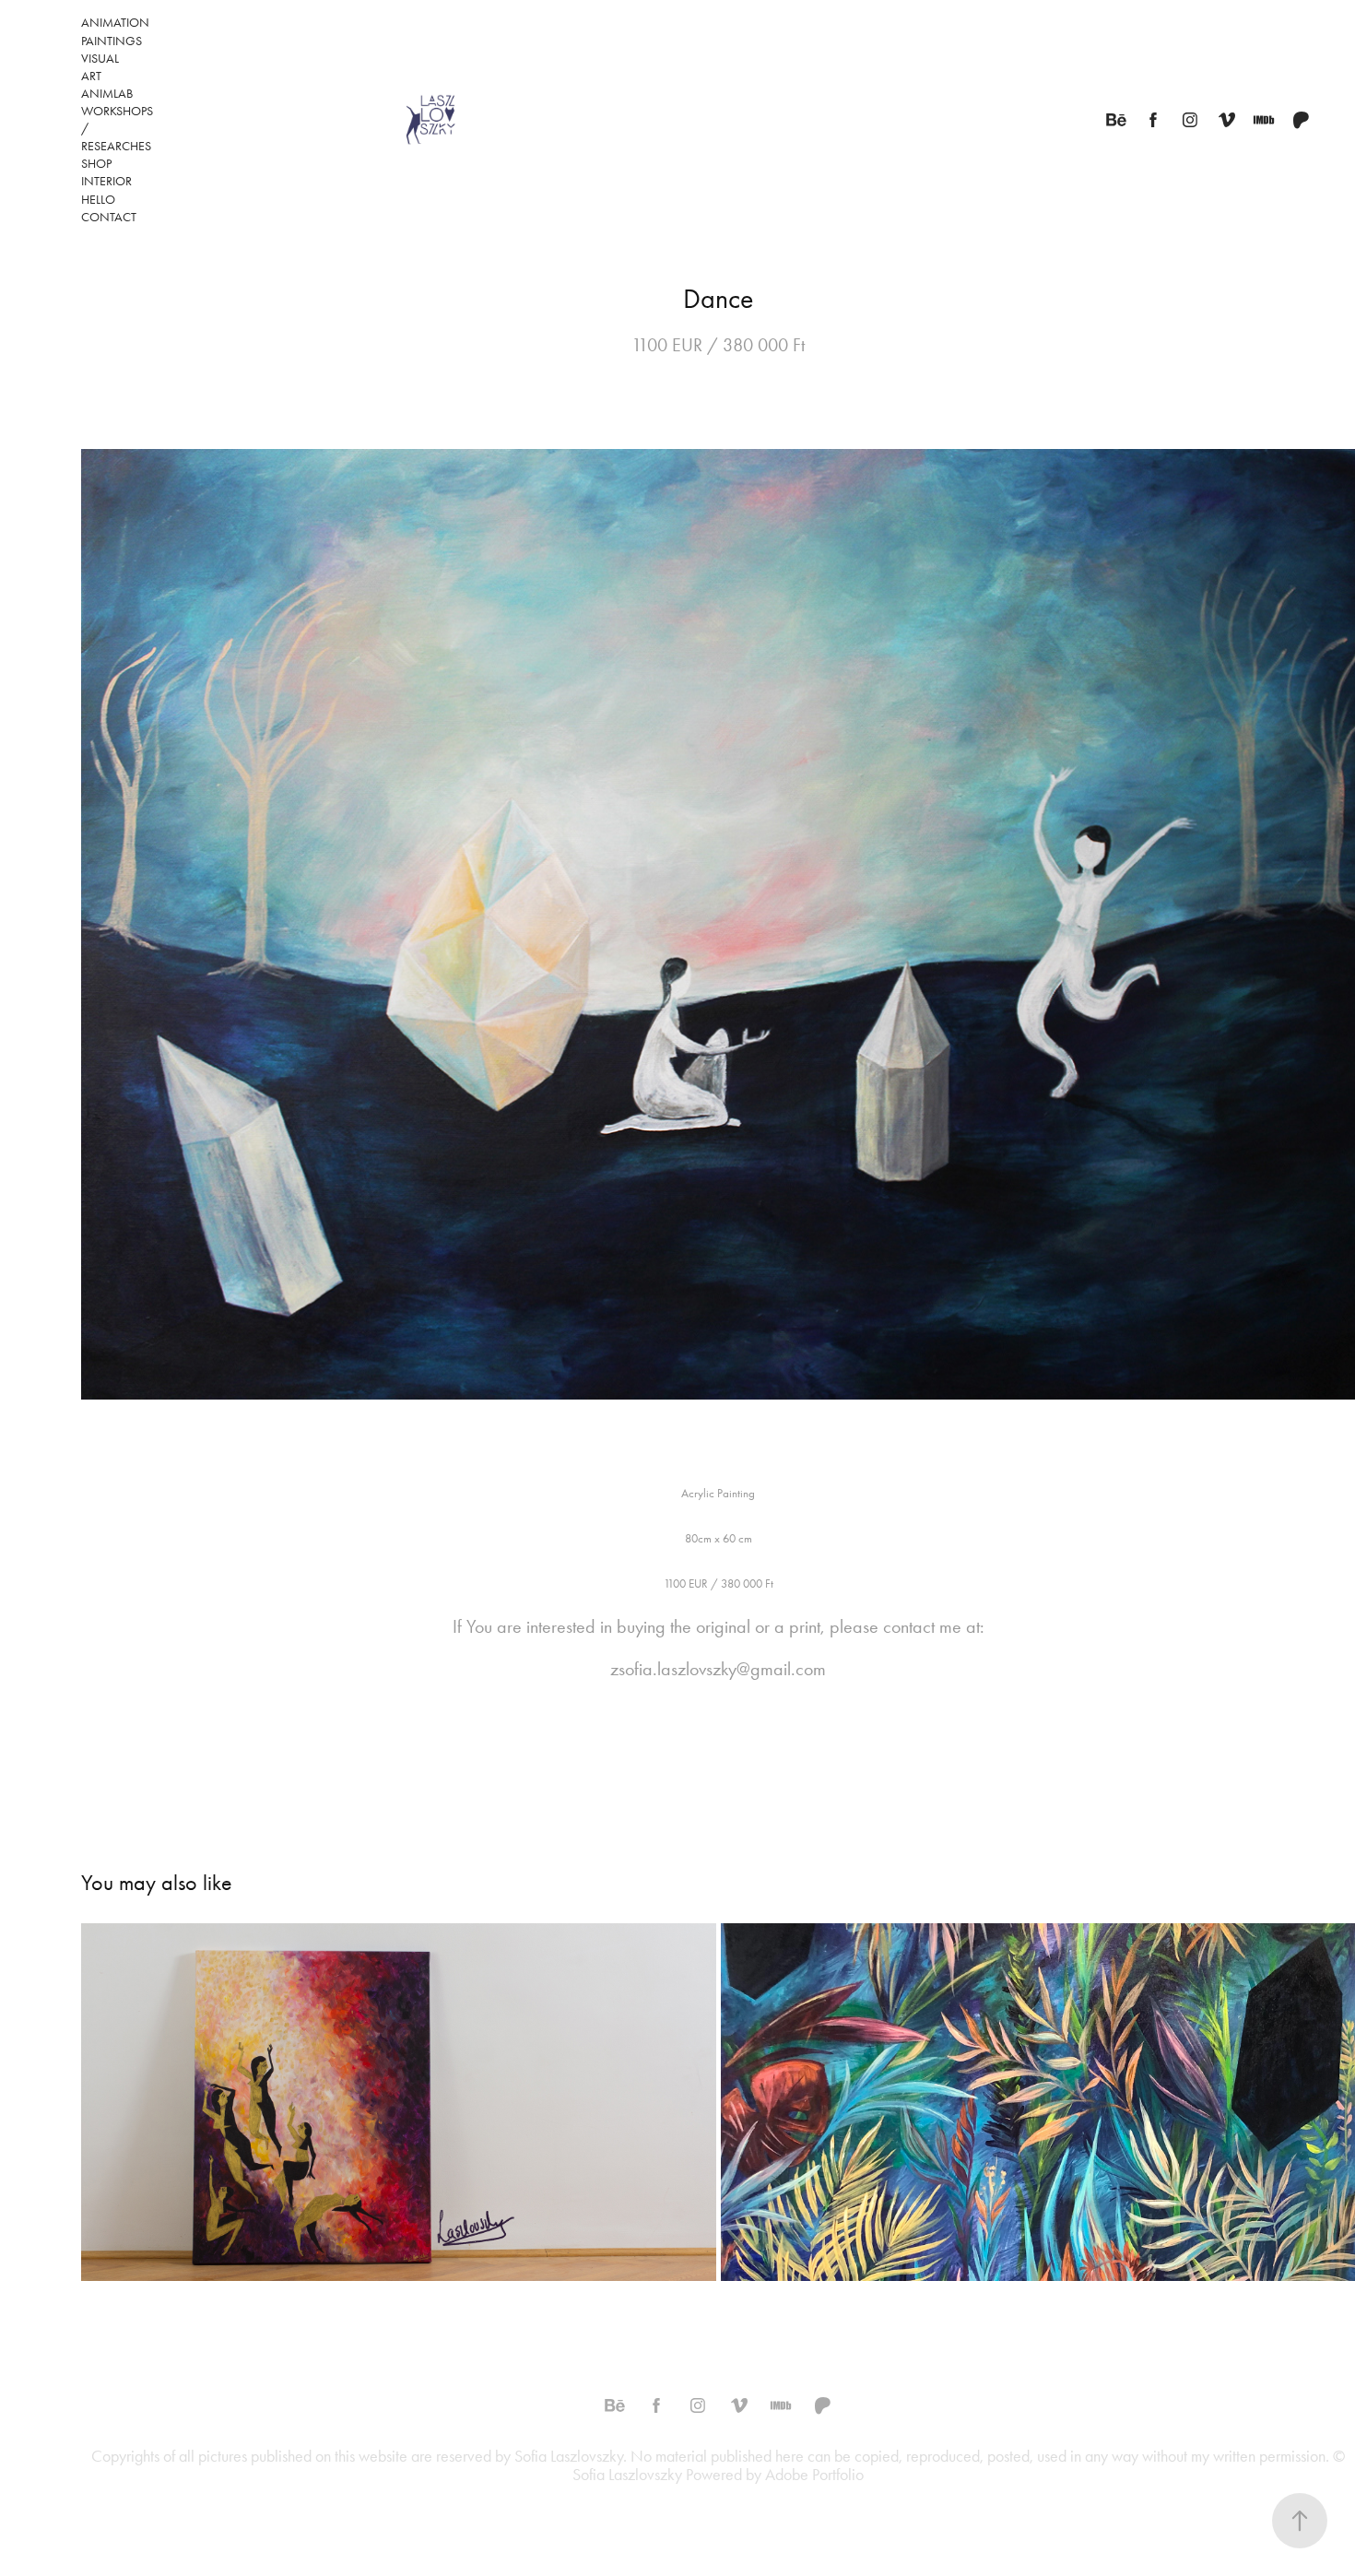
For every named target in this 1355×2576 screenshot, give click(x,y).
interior (106, 181)
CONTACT (109, 217)
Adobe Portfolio (814, 2475)
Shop (96, 164)
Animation (115, 23)
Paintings (112, 41)
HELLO (98, 200)
